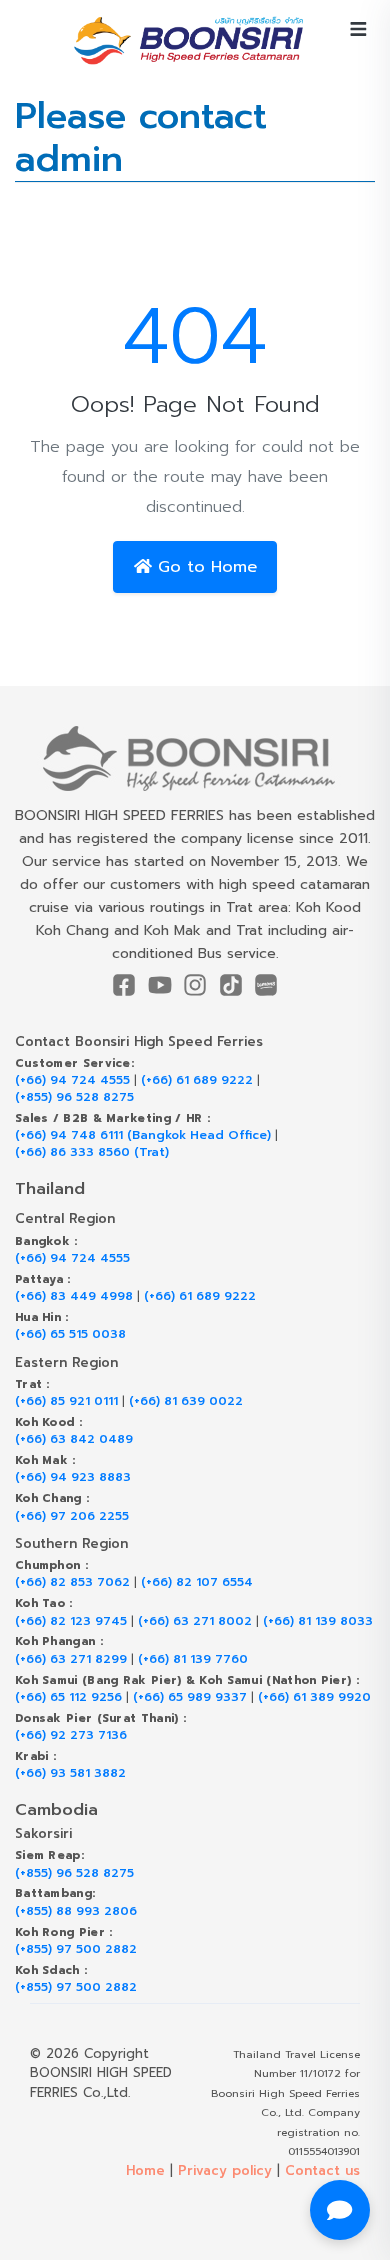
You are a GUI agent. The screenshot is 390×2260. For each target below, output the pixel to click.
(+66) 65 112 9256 (68, 1697)
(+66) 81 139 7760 (193, 1659)
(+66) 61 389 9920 (314, 1697)
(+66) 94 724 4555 (72, 1080)
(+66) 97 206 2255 (72, 1516)
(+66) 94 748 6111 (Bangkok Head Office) (143, 1135)
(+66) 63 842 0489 (74, 1439)
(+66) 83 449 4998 (74, 1296)
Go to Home (204, 566)
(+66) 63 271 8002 (195, 1621)
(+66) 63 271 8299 (71, 1659)
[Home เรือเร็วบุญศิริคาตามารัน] (195, 758)
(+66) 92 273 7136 (71, 1735)
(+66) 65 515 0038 (70, 1334)
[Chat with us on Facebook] (340, 2210)
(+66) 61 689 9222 (197, 1080)
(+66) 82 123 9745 (71, 1621)
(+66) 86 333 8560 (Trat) (92, 1152)
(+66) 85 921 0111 (66, 1401)
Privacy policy (225, 2170)
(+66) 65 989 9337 (190, 1697)
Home (145, 2170)
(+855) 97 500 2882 (76, 1949)
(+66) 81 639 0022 (186, 1401)
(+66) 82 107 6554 (197, 1582)
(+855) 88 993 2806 (76, 1911)
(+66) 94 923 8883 (73, 1477)
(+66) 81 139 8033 (318, 1621)
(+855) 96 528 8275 (74, 1097)
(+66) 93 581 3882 (70, 1773)
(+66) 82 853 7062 (72, 1582)
